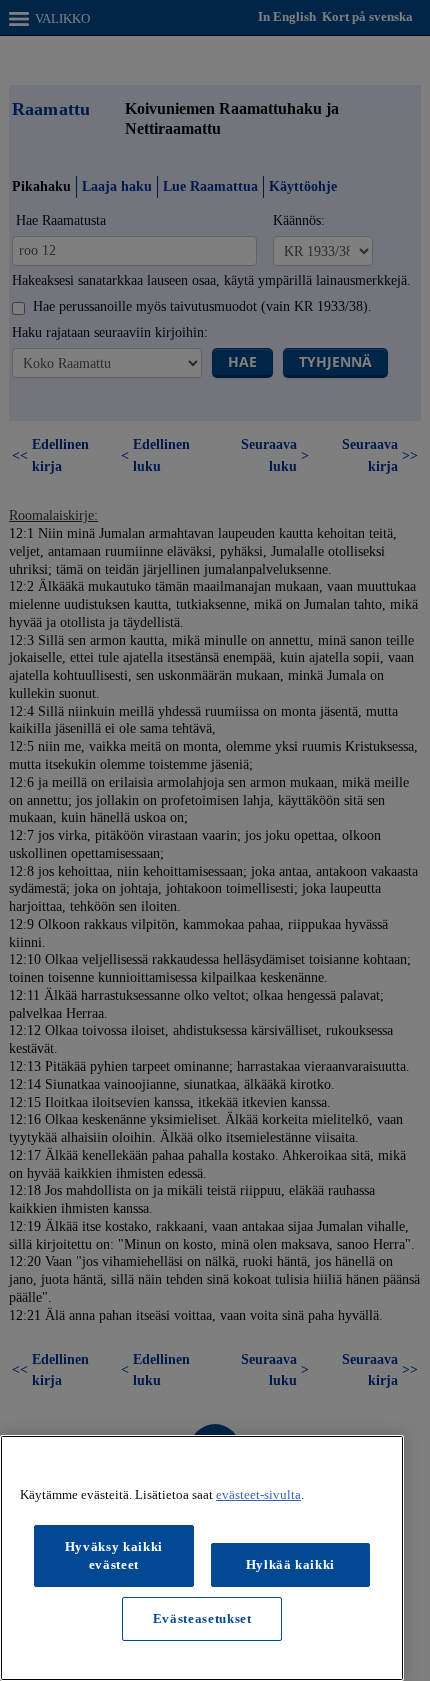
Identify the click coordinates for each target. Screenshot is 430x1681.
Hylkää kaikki (291, 1564)
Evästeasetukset (202, 1618)
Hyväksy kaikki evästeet (114, 1555)
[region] (202, 1558)
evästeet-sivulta (258, 1494)
